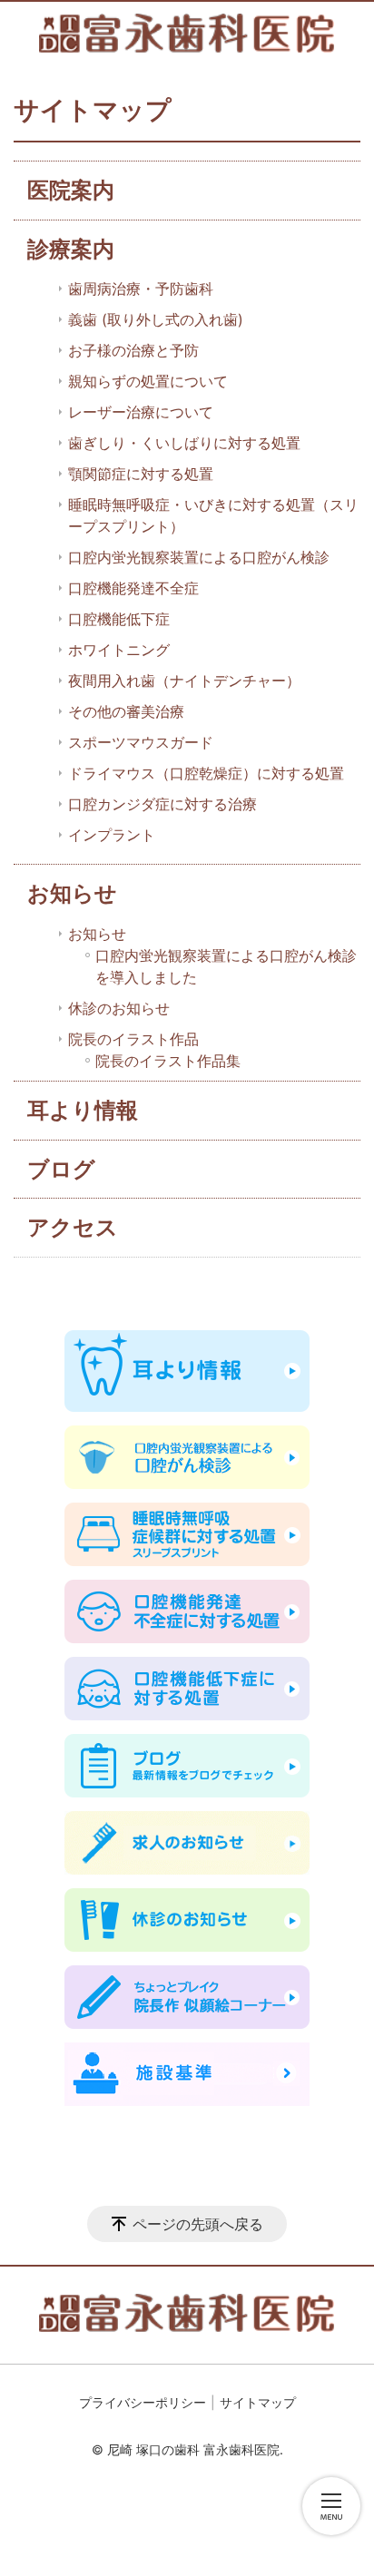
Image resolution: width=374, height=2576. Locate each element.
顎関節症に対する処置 (141, 474)
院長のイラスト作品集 (168, 1061)
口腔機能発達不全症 (133, 588)
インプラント (112, 835)
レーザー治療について (141, 412)
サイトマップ (258, 2402)
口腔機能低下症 (119, 619)
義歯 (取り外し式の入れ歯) (156, 319)
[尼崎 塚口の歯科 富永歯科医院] (187, 34)
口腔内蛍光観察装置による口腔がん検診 (199, 557)
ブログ (61, 1169)
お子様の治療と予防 (133, 350)
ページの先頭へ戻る (198, 2224)
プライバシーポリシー (143, 2402)
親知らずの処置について (148, 381)
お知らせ (72, 893)
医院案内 (71, 190)
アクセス (73, 1227)
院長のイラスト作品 (133, 1039)
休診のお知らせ (119, 1008)
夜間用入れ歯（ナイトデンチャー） (184, 681)
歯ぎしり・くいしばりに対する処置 (184, 443)
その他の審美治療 (126, 711)
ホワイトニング (119, 650)
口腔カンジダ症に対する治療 (162, 804)
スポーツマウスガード (141, 742)
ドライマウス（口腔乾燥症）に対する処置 (206, 773)
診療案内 (71, 249)
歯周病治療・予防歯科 (141, 289)
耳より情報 (83, 1110)
